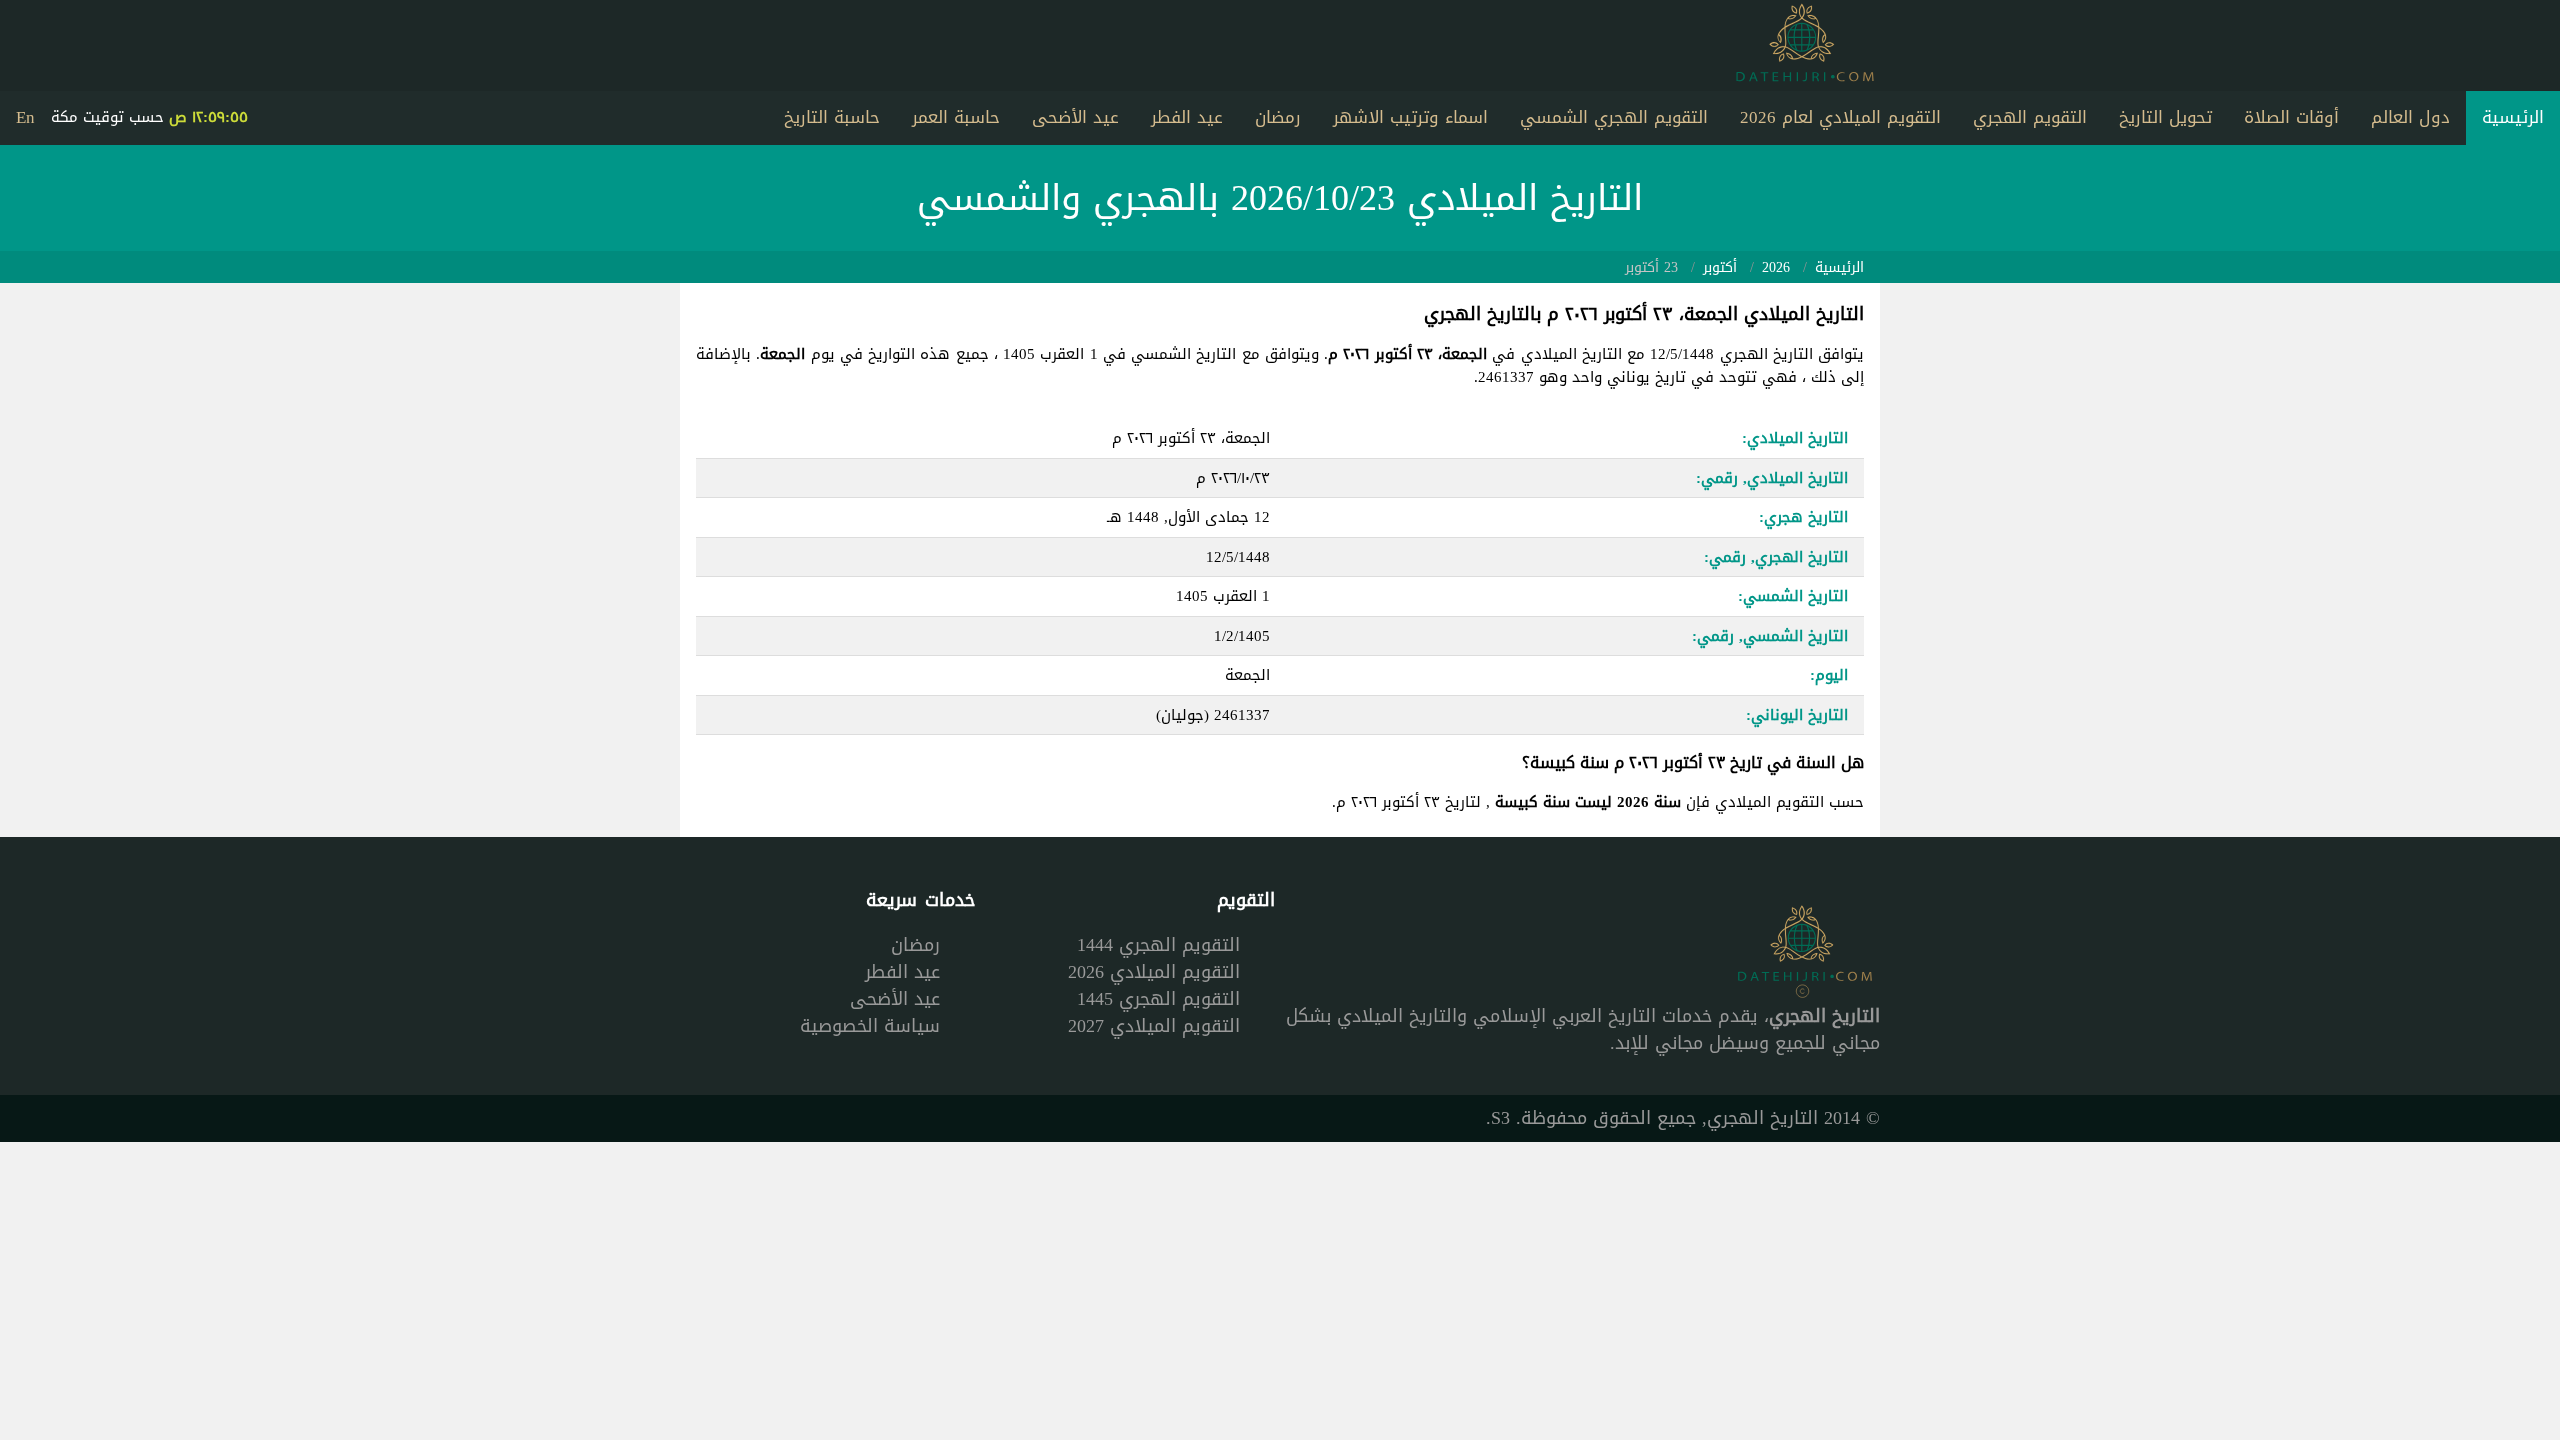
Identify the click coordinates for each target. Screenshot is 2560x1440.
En (25, 117)
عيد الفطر (1187, 117)
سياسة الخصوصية (870, 1026)
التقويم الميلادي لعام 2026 (1840, 117)
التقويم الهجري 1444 (1158, 945)
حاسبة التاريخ (832, 117)
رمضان (1278, 117)
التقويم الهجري (2030, 117)
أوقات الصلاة (2291, 117)
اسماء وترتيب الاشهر (1410, 117)
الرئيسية (2513, 117)
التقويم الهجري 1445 (1158, 999)
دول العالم (2410, 117)
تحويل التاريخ (2165, 117)
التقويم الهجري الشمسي (1614, 117)
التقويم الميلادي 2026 (1154, 972)
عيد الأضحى (1075, 117)
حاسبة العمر (956, 117)
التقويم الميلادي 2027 (1154, 1026)
